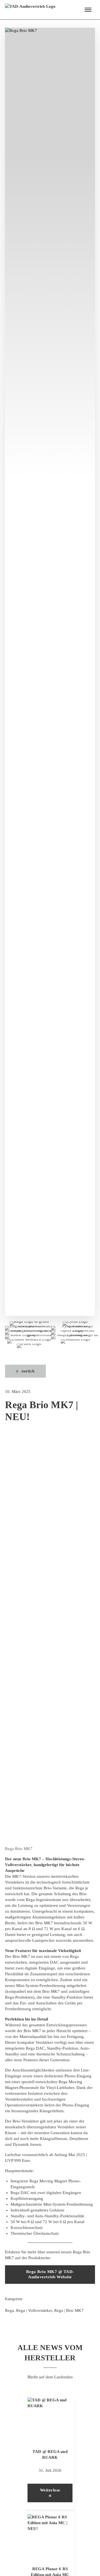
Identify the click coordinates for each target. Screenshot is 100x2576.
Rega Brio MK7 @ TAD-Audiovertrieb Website (50, 2274)
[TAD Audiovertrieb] (30, 10)
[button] (88, 10)
